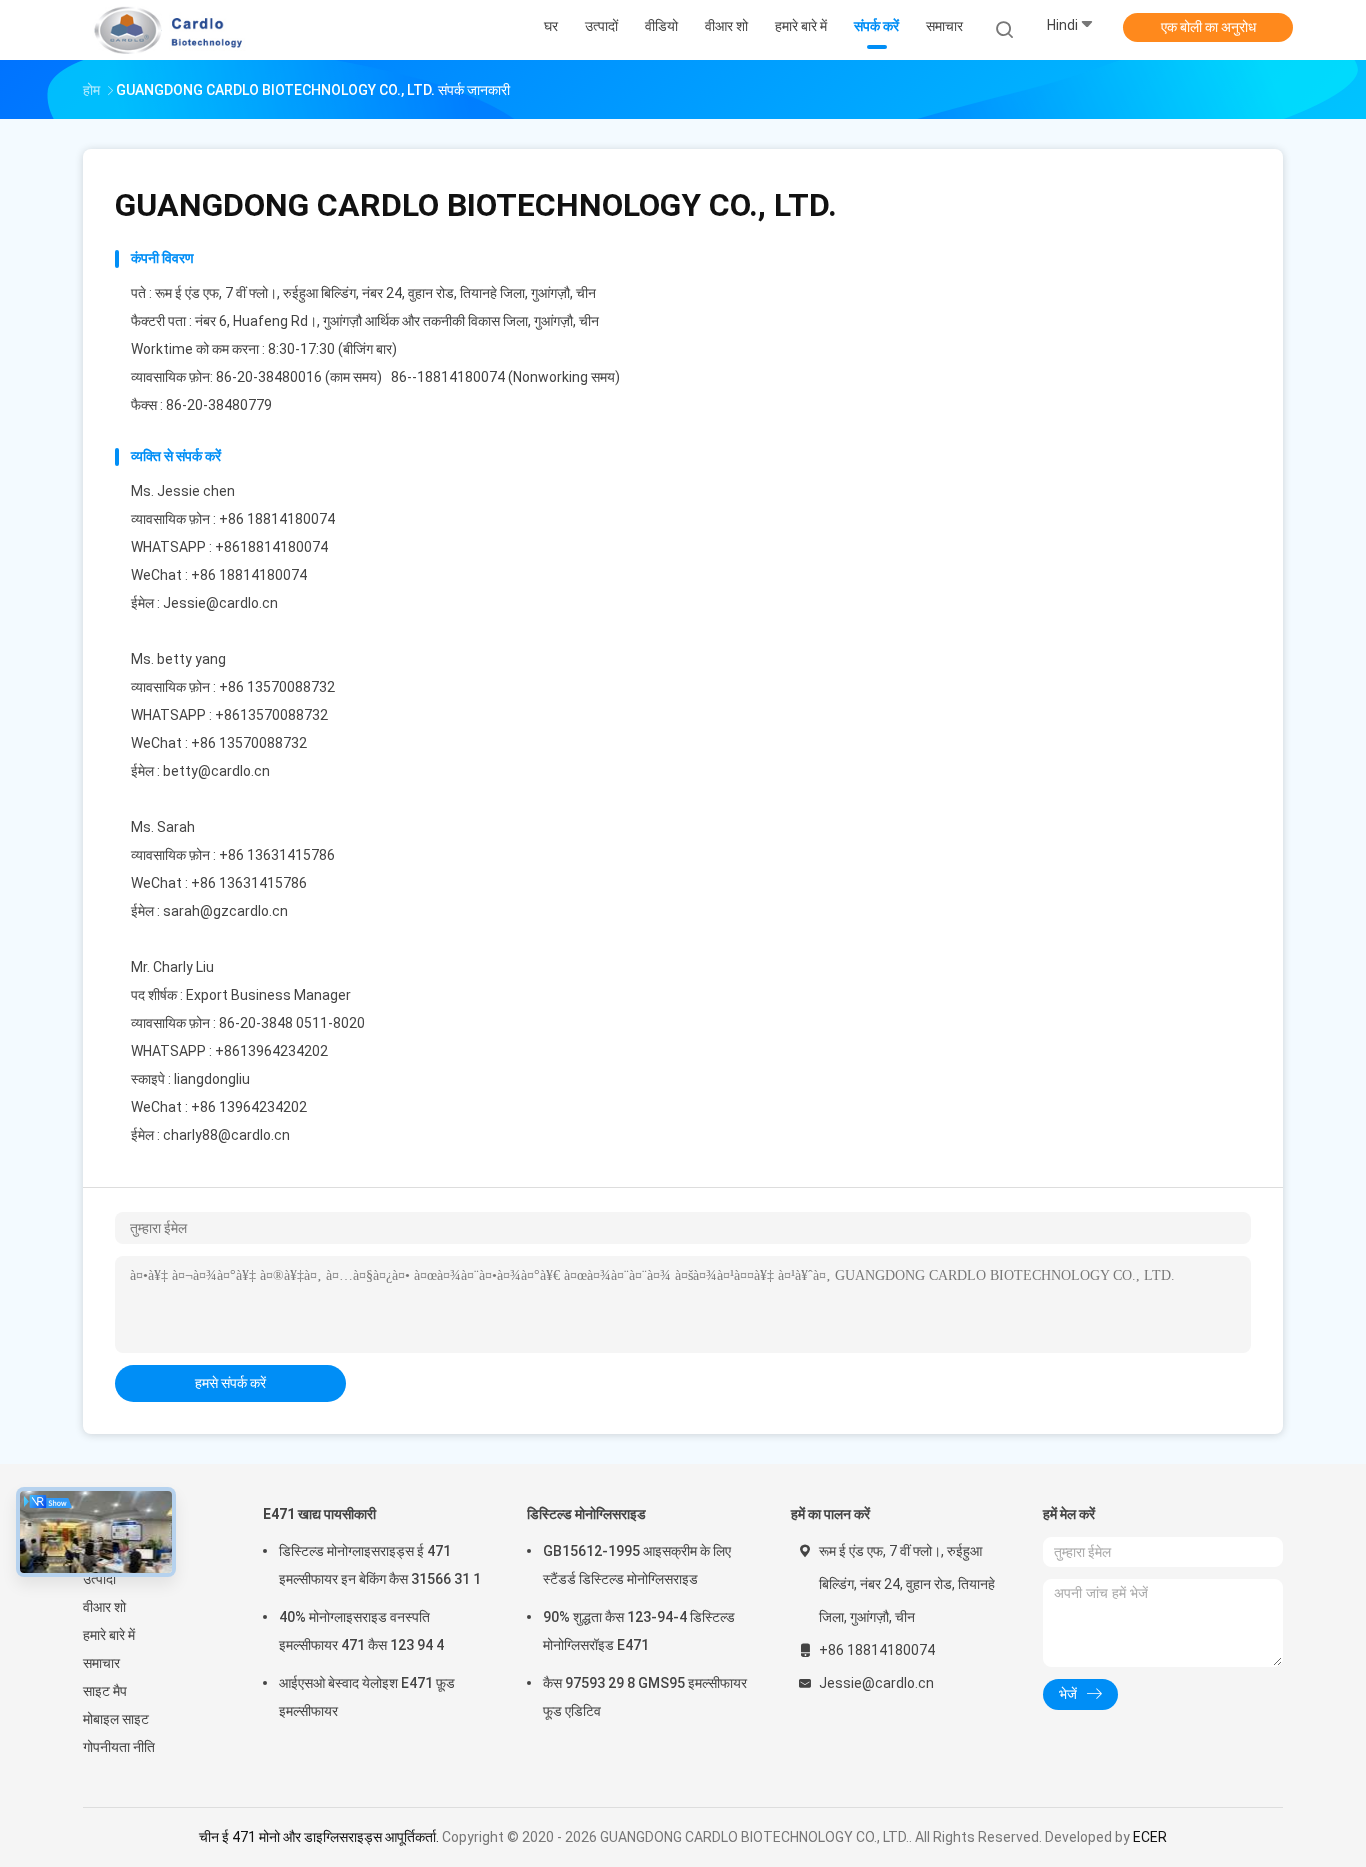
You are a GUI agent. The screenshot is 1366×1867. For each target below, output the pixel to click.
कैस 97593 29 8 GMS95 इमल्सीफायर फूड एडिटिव (645, 1697)
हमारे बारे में (109, 1635)
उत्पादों (99, 1579)
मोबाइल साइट (116, 1719)
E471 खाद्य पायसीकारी (319, 1514)
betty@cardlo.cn (216, 771)
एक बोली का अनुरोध (1208, 27)
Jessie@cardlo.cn (220, 603)
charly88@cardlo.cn (226, 1135)
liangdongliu (212, 1079)
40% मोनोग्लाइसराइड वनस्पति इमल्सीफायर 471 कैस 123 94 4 (361, 1631)
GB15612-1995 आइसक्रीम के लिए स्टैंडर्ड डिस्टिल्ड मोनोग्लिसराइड (637, 1565)
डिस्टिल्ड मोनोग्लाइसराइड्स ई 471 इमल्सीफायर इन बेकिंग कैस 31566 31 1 (380, 1565)
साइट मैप (105, 1691)
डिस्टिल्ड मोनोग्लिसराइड (586, 1514)
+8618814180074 (271, 547)
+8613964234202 (271, 1051)
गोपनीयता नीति (119, 1747)
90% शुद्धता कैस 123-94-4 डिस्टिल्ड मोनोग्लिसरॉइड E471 (639, 1631)
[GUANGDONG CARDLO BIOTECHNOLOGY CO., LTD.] (161, 30)
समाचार (101, 1663)
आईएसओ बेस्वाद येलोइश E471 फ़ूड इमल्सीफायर (367, 1697)
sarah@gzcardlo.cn (225, 911)
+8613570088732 (271, 715)
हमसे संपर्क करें (230, 1383)
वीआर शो (104, 1607)
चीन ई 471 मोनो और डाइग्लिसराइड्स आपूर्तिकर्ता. (320, 1837)
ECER (1150, 1837)
